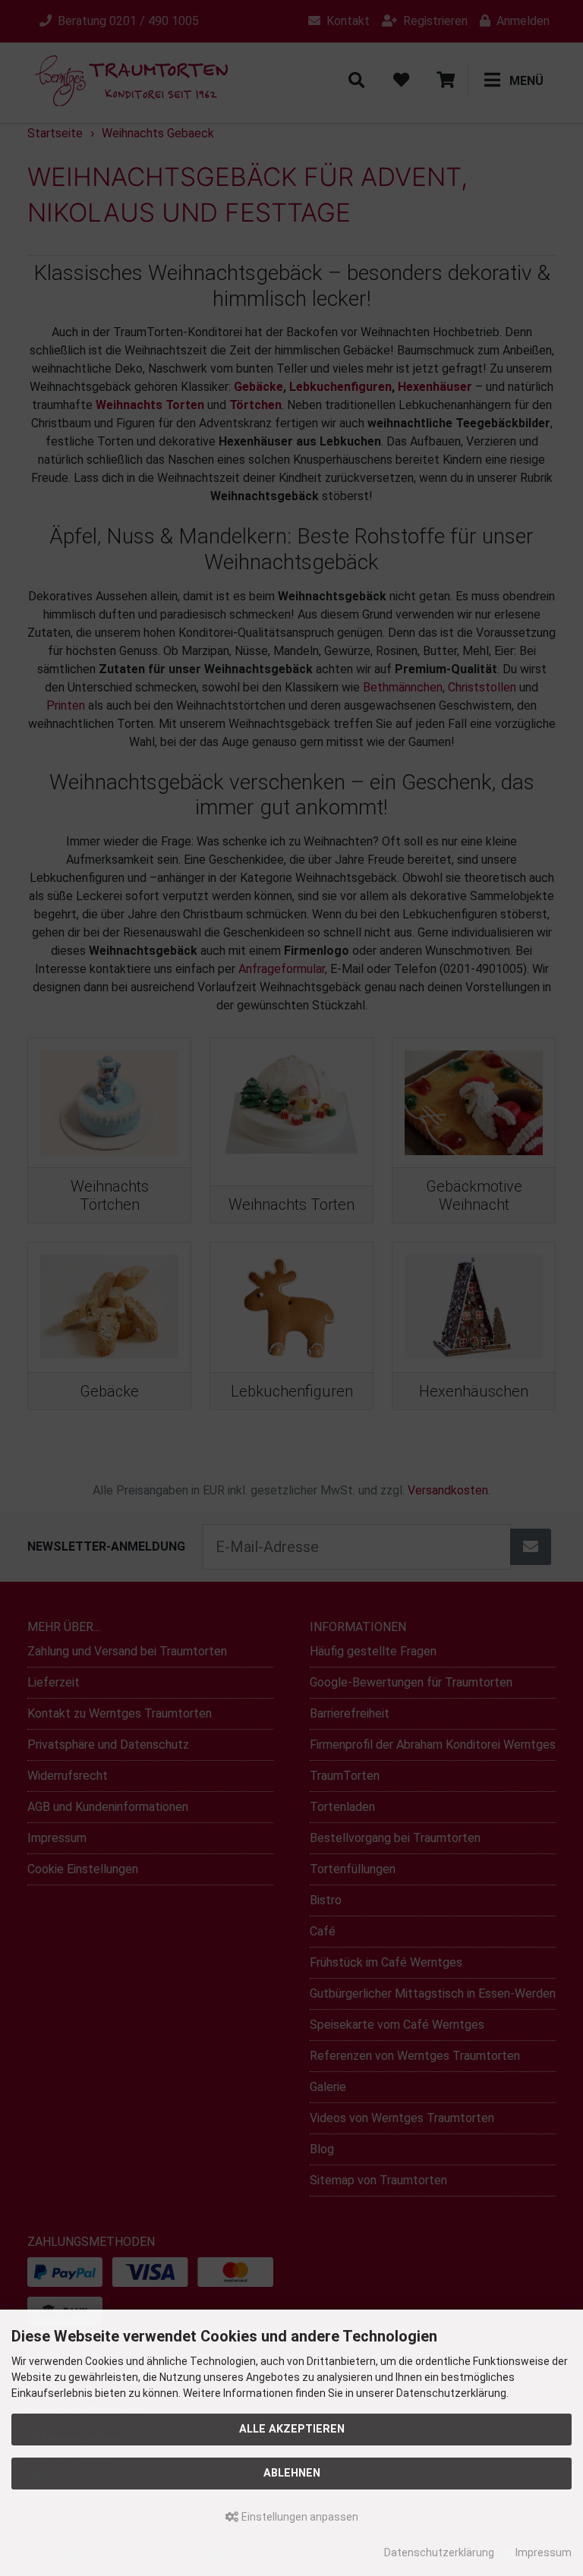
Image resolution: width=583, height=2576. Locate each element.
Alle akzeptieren (292, 2429)
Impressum (544, 2552)
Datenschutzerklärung (439, 2552)
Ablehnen (292, 2473)
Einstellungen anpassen (299, 2517)
